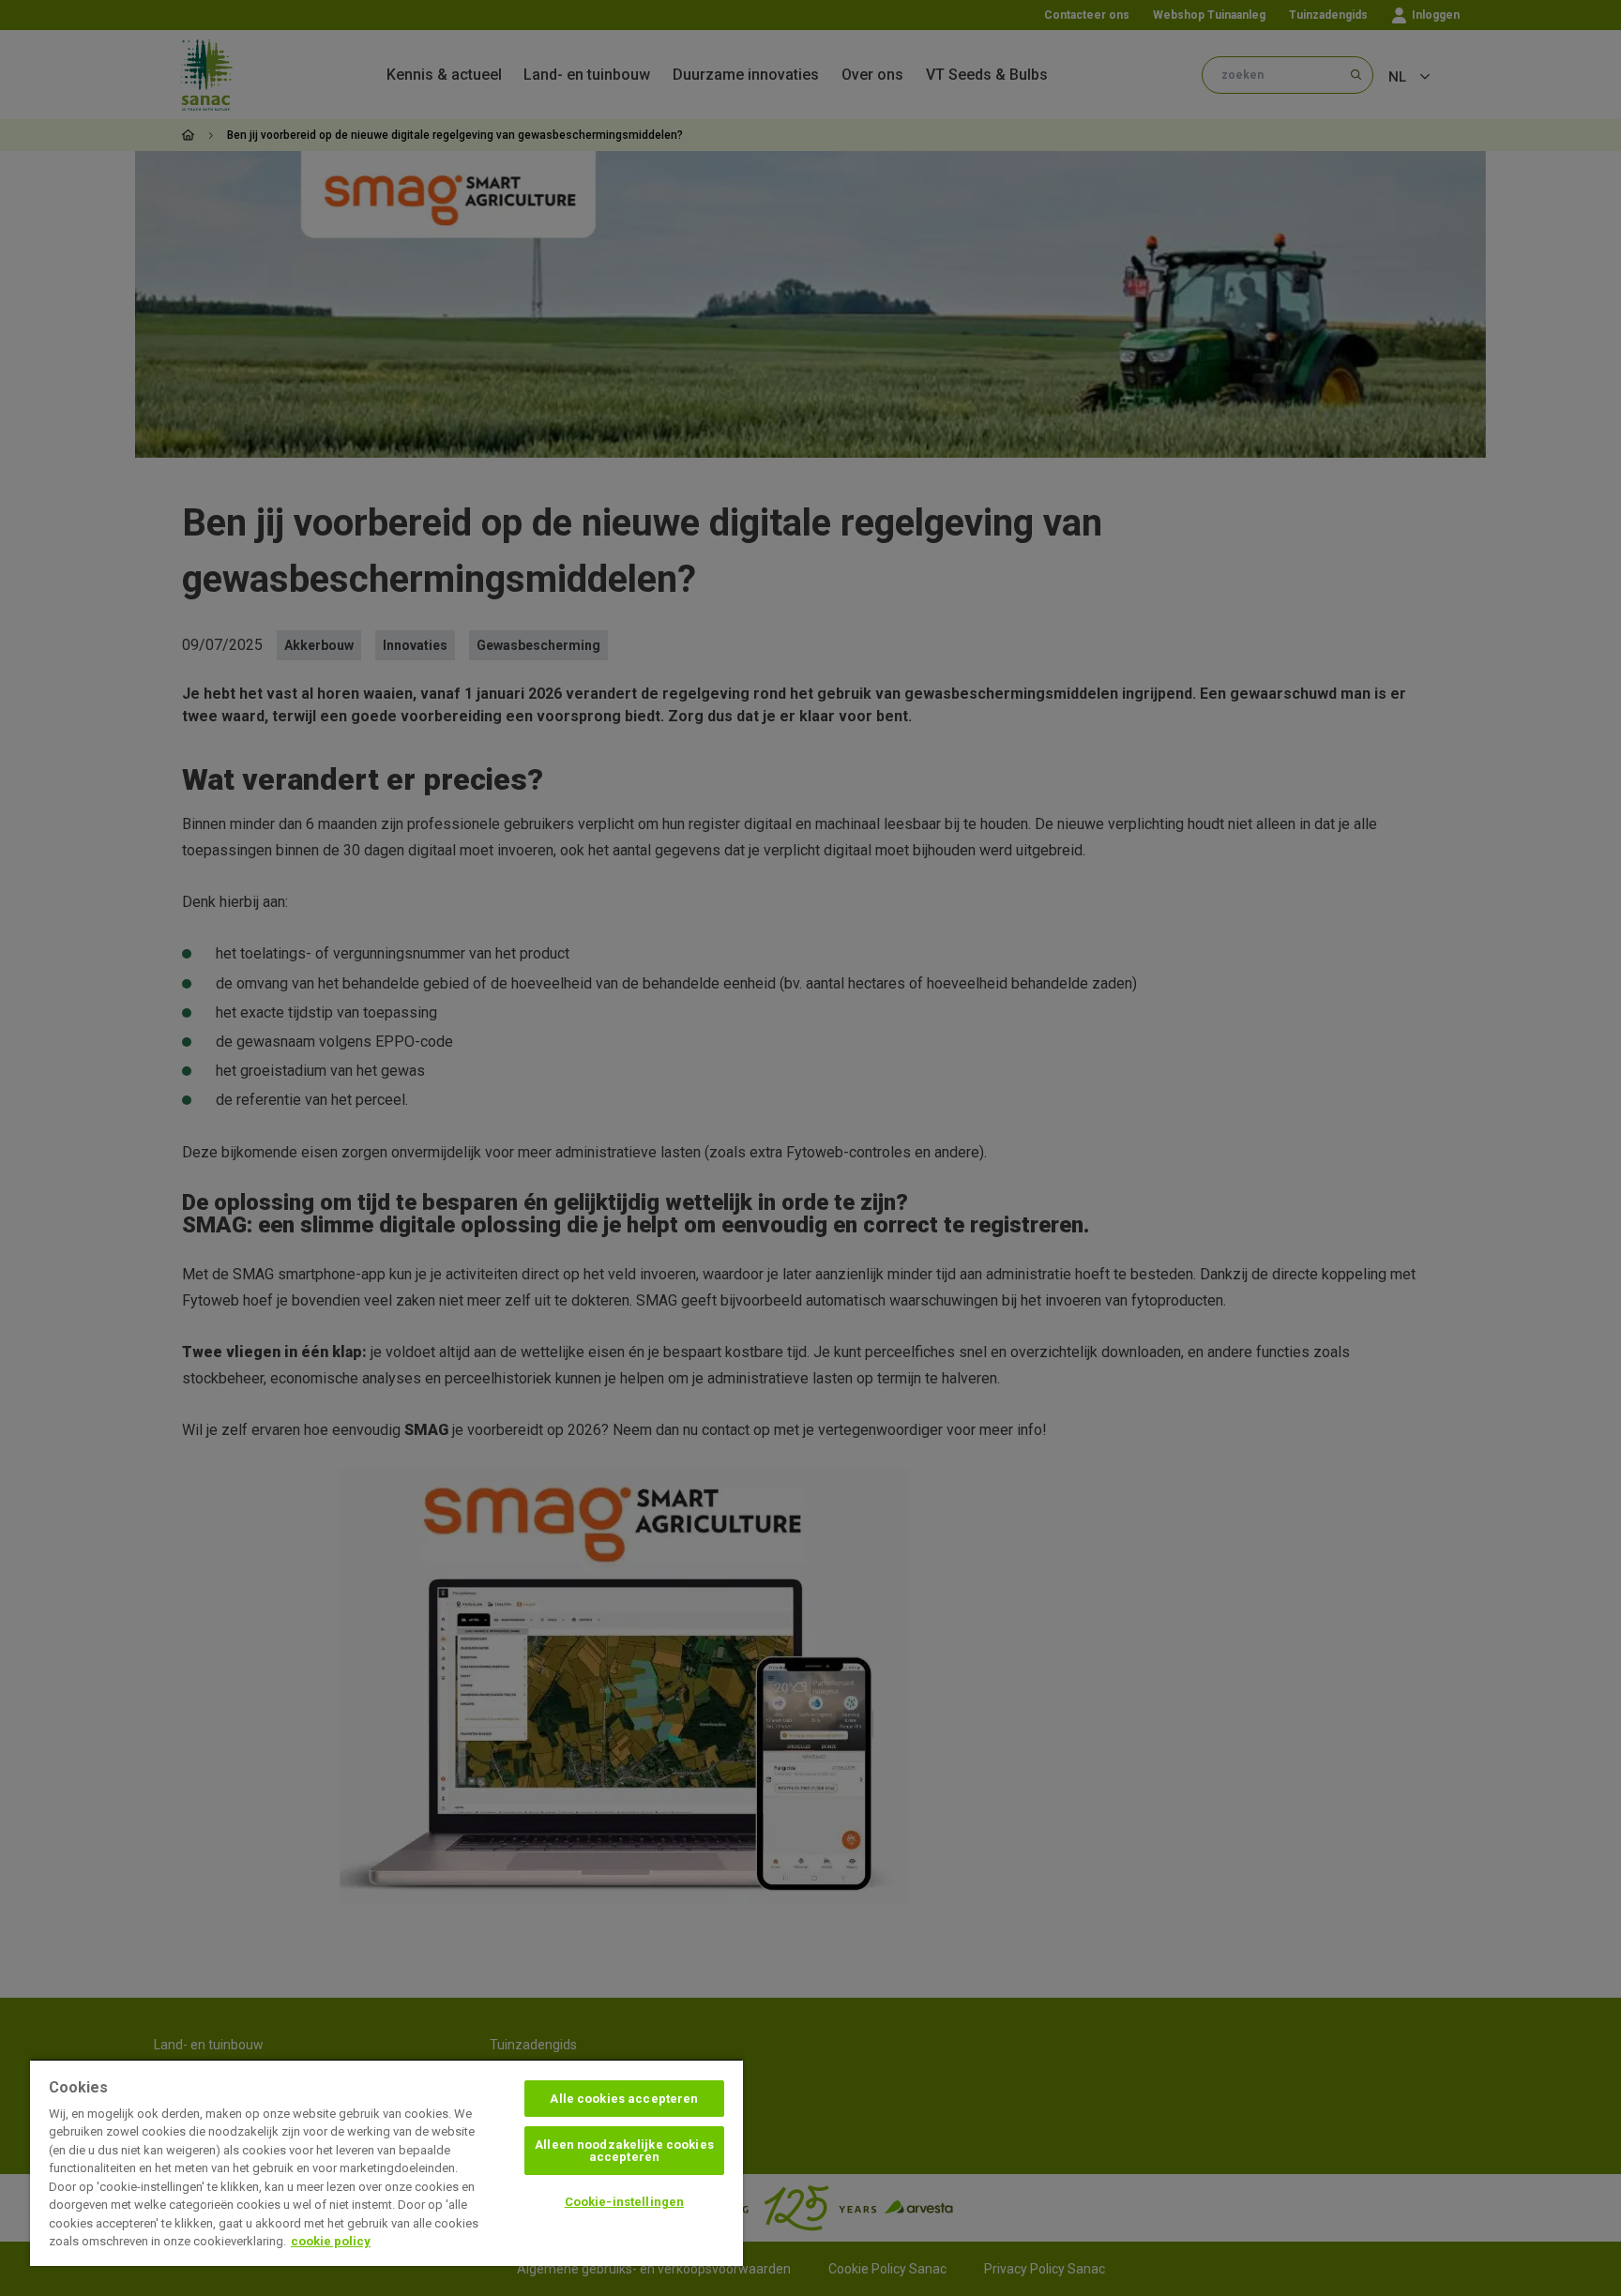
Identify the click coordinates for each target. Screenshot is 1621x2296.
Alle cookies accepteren (624, 2099)
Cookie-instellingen (624, 2202)
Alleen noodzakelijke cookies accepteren (624, 2151)
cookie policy (331, 2241)
